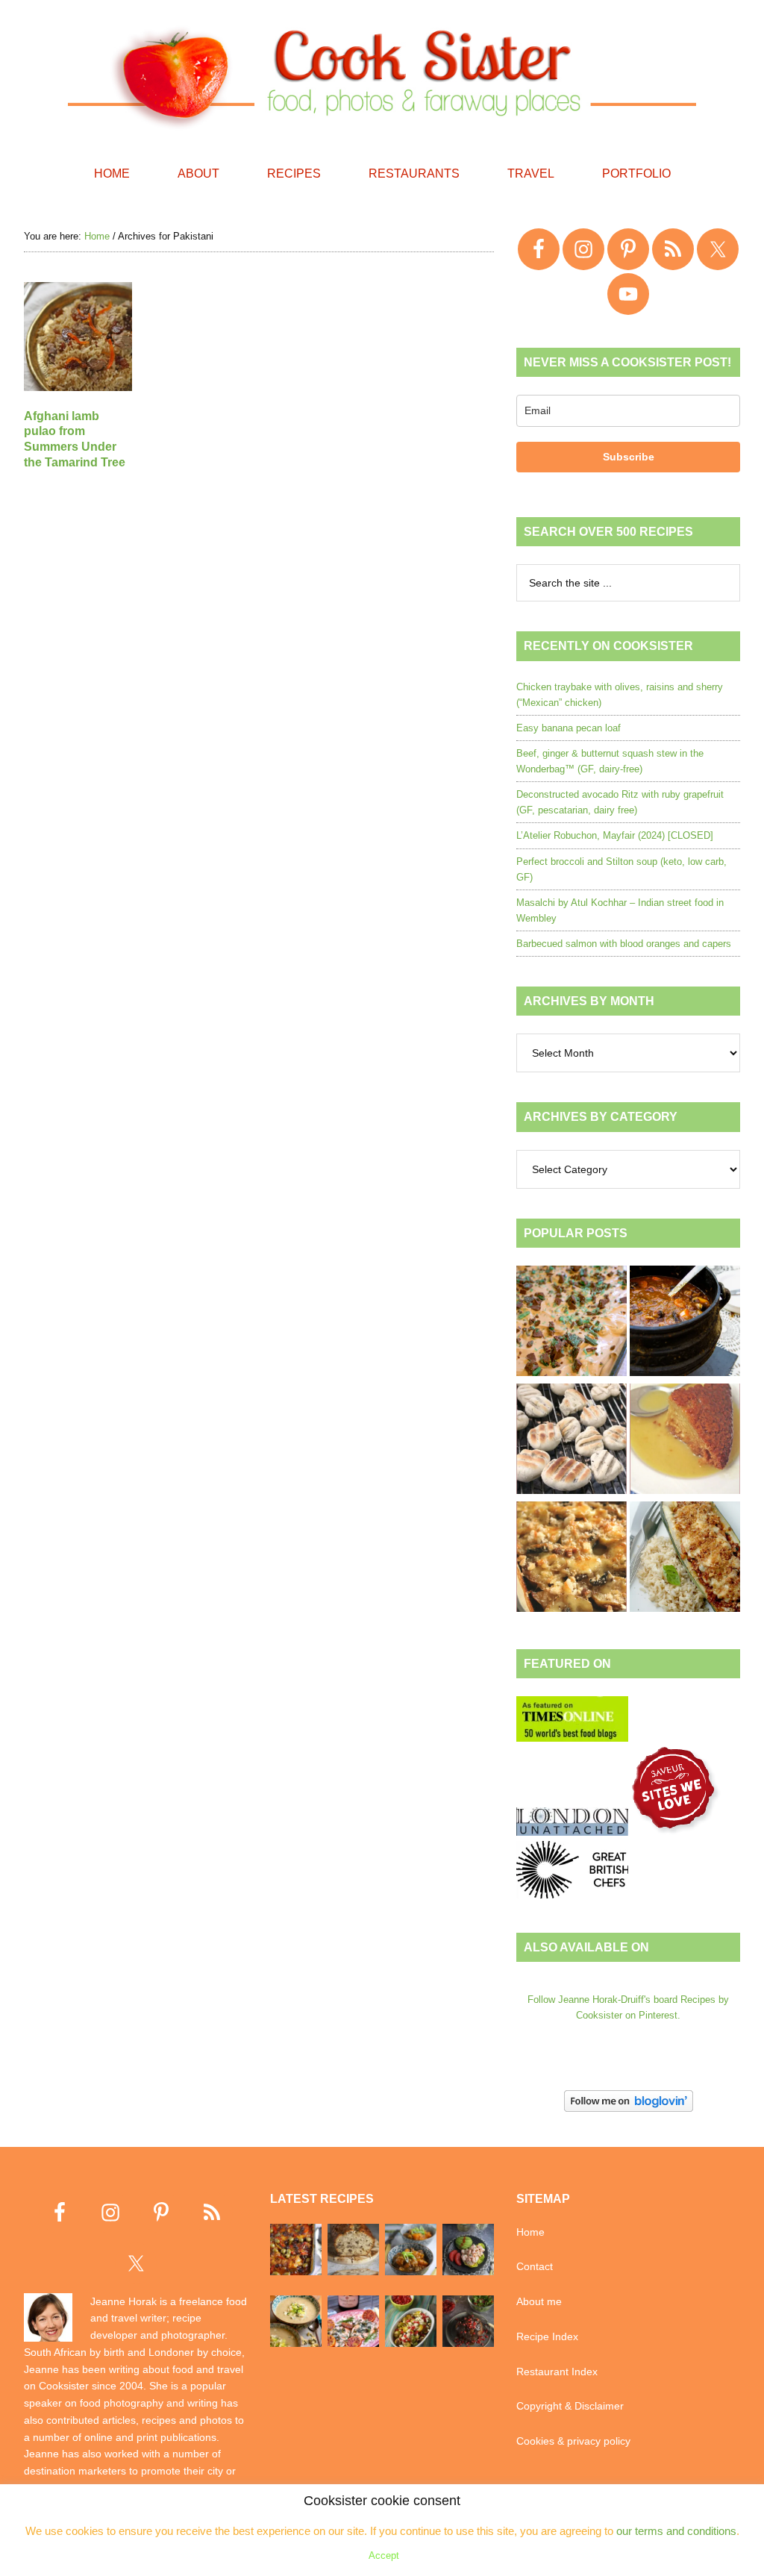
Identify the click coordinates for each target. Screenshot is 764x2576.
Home (530, 2232)
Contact (535, 2266)
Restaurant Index (557, 2372)
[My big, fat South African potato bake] (572, 1559)
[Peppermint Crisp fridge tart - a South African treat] (572, 1323)
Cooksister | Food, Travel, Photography (382, 75)
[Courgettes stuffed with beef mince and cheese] (685, 1559)
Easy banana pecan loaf (569, 728)
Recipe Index (547, 2336)
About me (539, 2301)
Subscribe (629, 457)
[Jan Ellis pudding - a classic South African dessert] (685, 1441)
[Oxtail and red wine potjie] (685, 1323)
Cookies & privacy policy (573, 2441)
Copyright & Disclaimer (570, 2406)
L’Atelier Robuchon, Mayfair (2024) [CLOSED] (615, 835)
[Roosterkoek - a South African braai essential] (572, 1441)
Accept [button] (384, 2555)
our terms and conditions (676, 2531)
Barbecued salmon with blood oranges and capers (624, 944)
